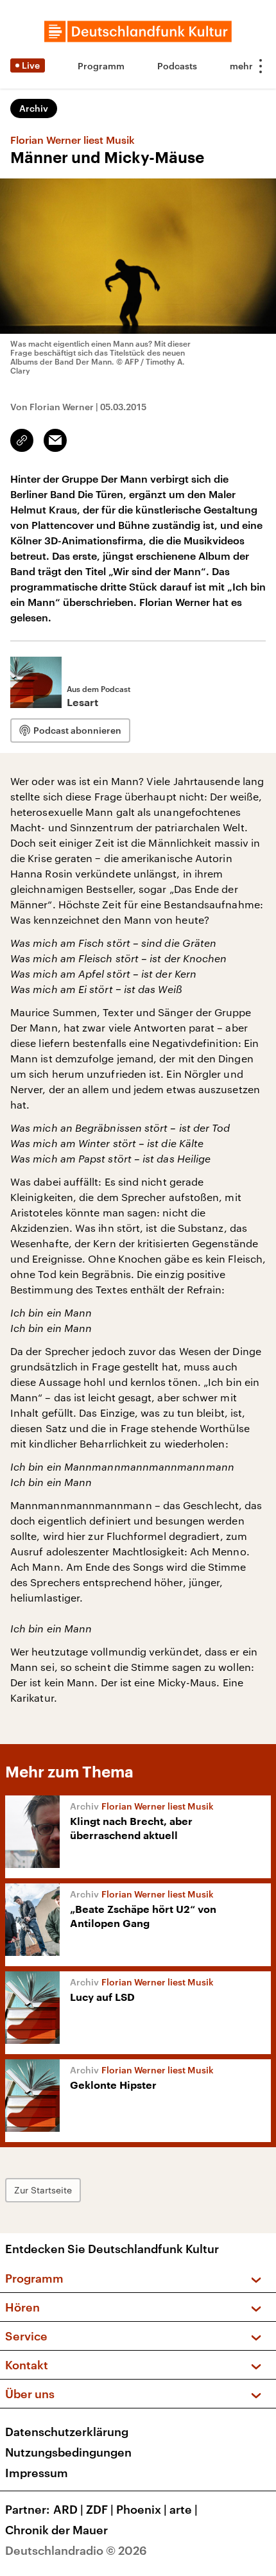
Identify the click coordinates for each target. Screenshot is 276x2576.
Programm (101, 66)
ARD (68, 2509)
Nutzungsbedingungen (68, 2452)
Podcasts (177, 66)
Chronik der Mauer (56, 2530)
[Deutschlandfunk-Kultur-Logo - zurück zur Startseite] (138, 31)
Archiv (34, 108)
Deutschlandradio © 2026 (76, 2550)
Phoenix (142, 2509)
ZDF (100, 2509)
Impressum (37, 2473)
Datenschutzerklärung (67, 2432)
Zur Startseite (43, 2190)
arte (184, 2509)
